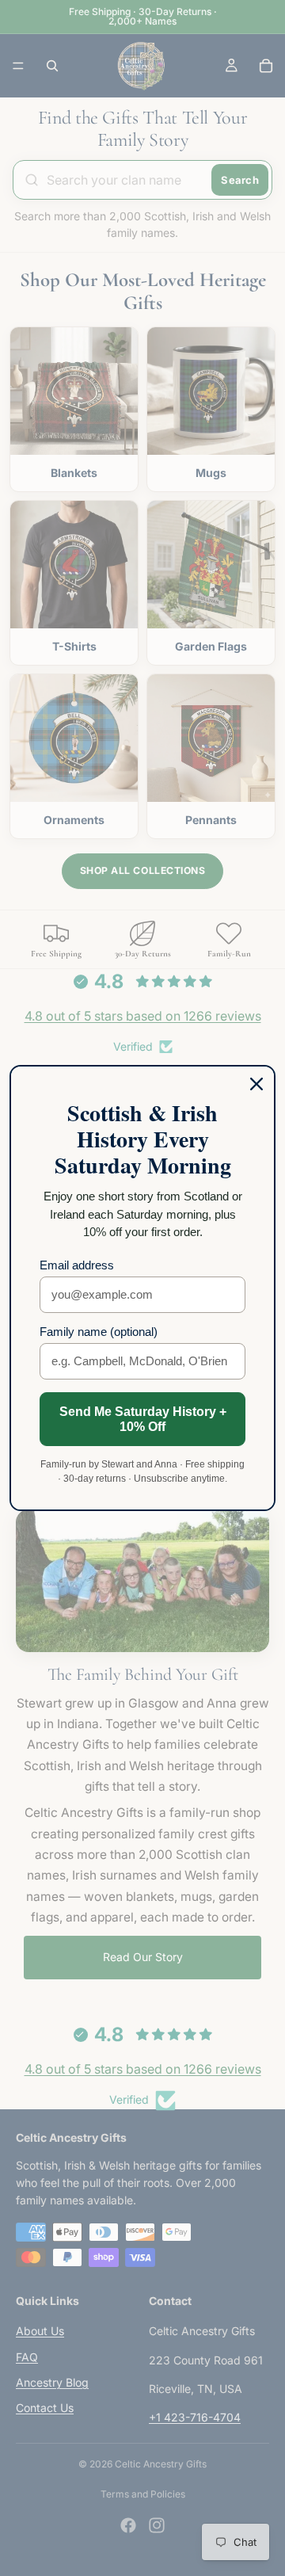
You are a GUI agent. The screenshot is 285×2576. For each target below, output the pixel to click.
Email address (77, 1265)
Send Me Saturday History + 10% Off (143, 1419)
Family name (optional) (99, 1332)
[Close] (256, 1084)
